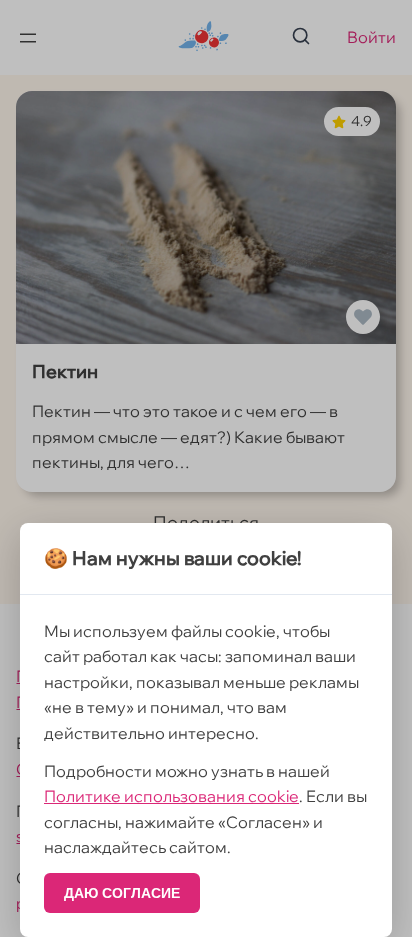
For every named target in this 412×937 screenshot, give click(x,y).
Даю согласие (122, 893)
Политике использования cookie (171, 796)
